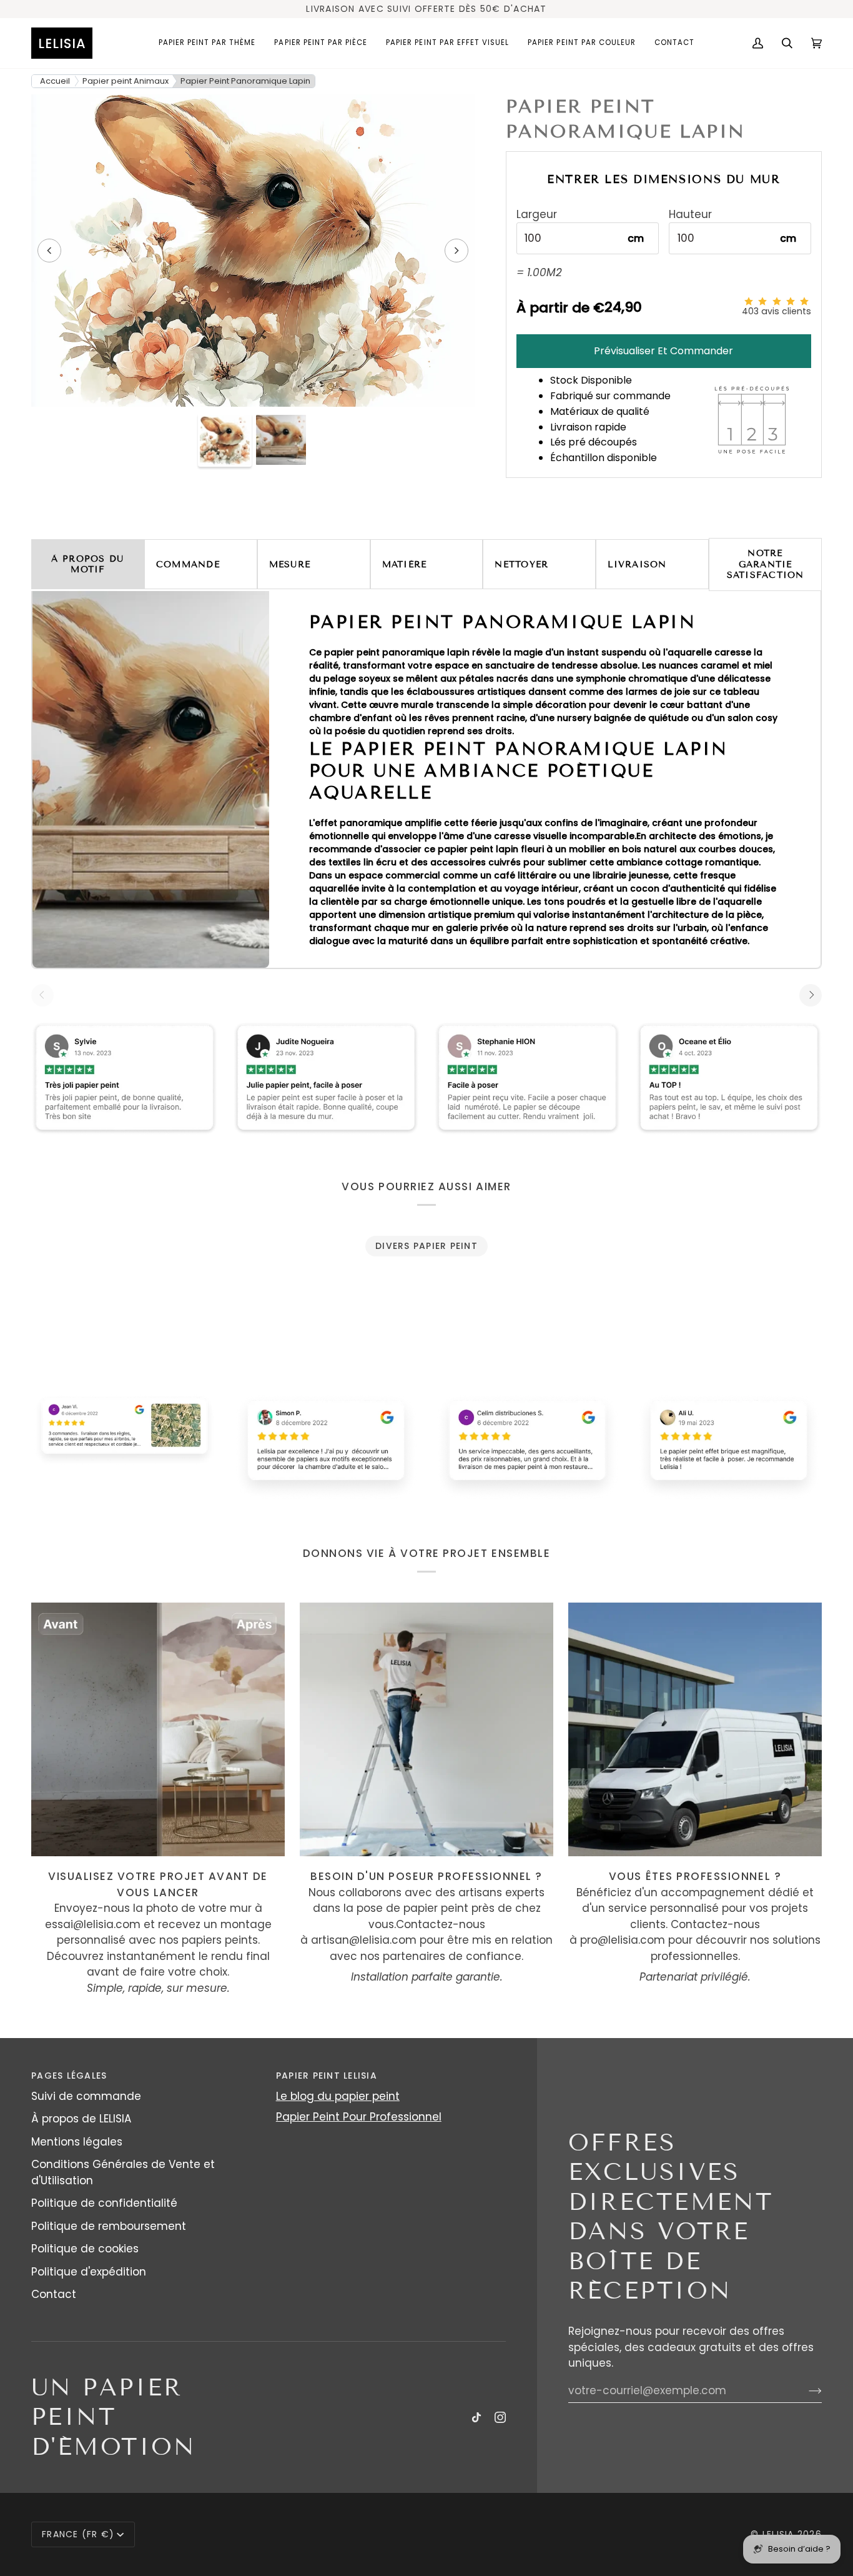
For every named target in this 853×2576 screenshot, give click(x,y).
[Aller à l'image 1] (225, 440)
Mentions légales (77, 2142)
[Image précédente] (49, 251)
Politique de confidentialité (104, 2203)
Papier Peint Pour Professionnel (359, 2117)
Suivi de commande (86, 2096)
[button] (207, 43)
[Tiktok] (476, 2417)
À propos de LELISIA (81, 2119)
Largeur (537, 215)
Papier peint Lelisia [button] (327, 2076)
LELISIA (778, 2534)
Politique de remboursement (109, 2226)
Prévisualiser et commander (663, 351)
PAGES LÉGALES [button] (69, 2076)
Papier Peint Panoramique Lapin (245, 81)
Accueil (55, 81)
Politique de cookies (85, 2249)
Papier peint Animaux (126, 81)
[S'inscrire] (805, 2390)
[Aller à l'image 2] (281, 440)
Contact (54, 2294)
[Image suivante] (456, 251)
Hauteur (690, 215)
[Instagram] (500, 2417)
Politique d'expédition (89, 2272)
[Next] (811, 995)
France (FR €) (78, 2534)
